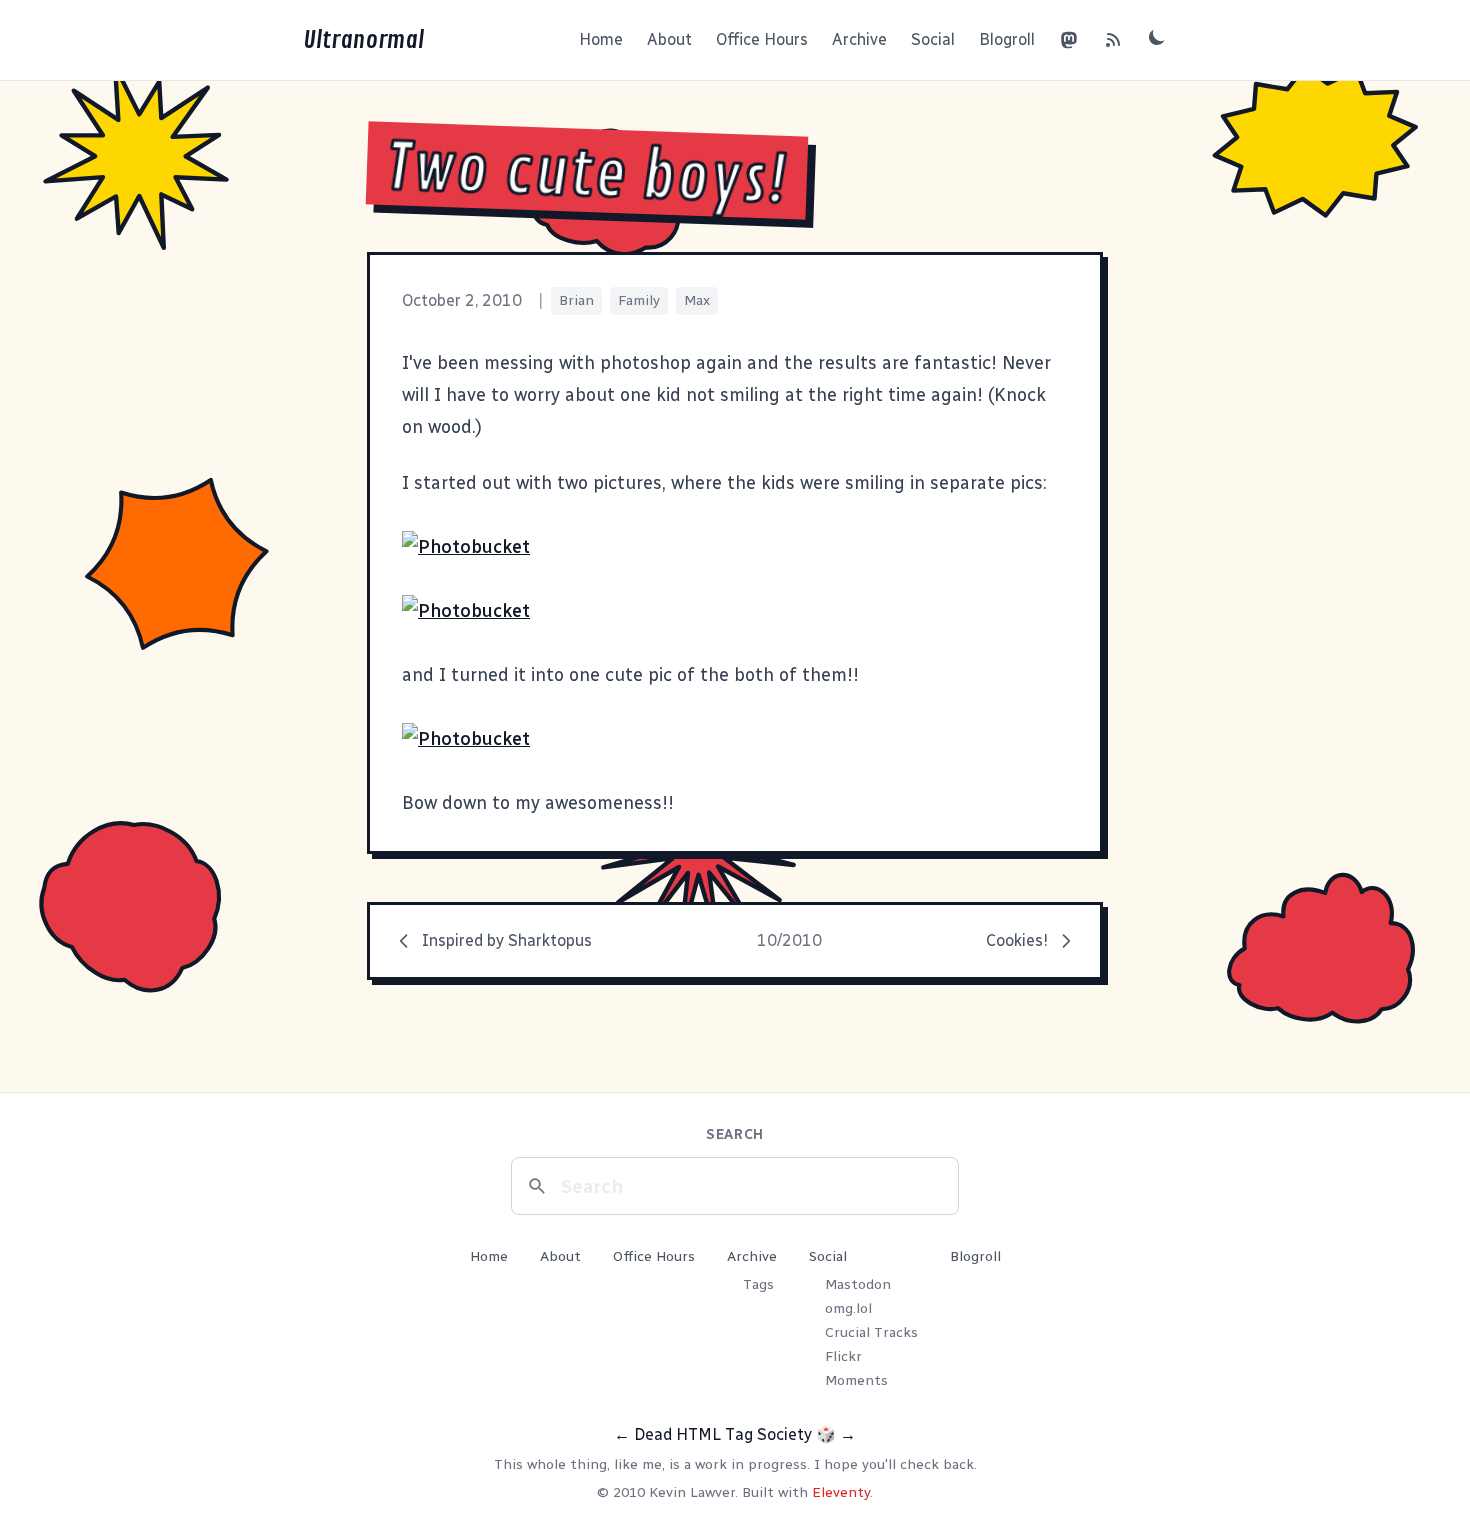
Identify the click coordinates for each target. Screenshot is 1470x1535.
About (669, 39)
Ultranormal (363, 40)
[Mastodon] (1069, 40)
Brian (576, 300)
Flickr (843, 1356)
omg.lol (848, 1308)
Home (601, 39)
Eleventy (841, 1492)
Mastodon (858, 1284)
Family (639, 300)
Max (697, 300)
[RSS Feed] (1113, 40)
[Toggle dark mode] (1157, 37)
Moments (856, 1380)
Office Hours (762, 39)
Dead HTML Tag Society (723, 1434)
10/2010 (789, 940)
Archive (859, 39)
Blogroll (1007, 39)
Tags (758, 1284)
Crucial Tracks (871, 1332)
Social (933, 39)
